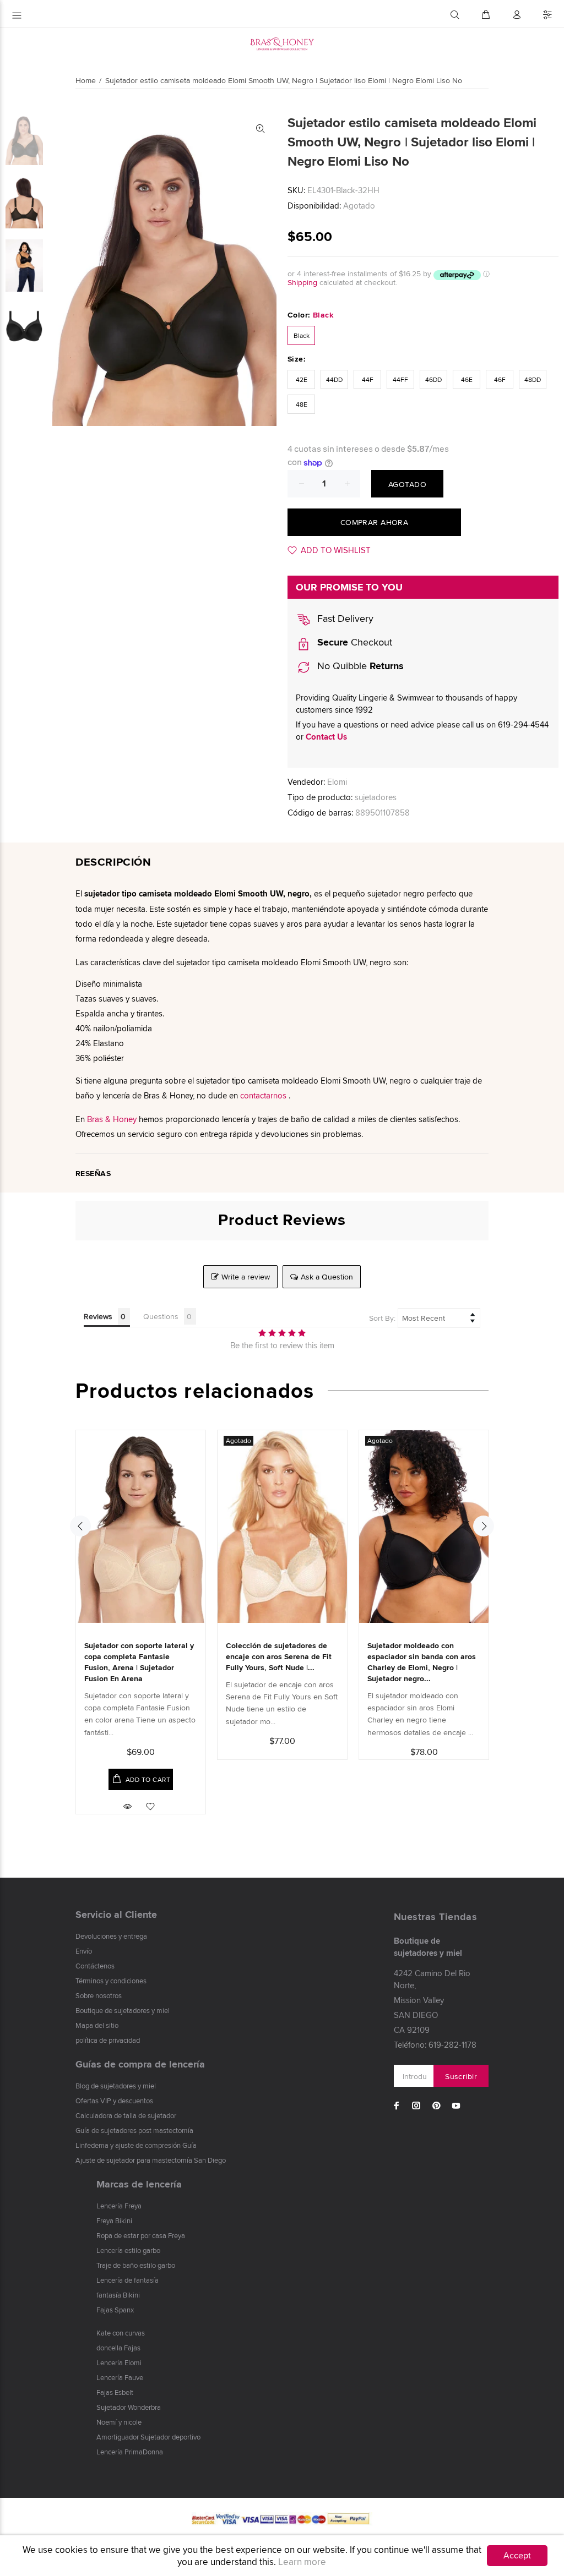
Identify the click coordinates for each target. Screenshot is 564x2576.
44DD (334, 379)
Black (302, 335)
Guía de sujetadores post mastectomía (134, 2130)
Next (484, 1526)
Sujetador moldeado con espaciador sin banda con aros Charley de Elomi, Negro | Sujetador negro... (422, 1662)
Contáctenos (95, 1966)
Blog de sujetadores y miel (116, 2086)
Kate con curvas (121, 2333)
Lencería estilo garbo (128, 2250)
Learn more (302, 2562)
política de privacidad (108, 2040)
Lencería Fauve (120, 2377)
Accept (517, 2555)
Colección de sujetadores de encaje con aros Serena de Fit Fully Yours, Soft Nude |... (279, 1656)
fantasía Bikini (118, 2295)
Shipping (302, 282)
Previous (80, 1526)
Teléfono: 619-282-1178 (435, 2045)
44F (368, 379)
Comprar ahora (374, 522)
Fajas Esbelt (115, 2392)
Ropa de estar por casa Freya (141, 2235)
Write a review (246, 1277)
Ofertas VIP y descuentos (114, 2101)
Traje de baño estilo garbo (136, 2265)
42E (302, 379)
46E (467, 379)
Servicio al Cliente (116, 1915)
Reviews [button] (98, 1316)
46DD (433, 379)
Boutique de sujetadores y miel (123, 2010)
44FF (400, 379)
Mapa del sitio (97, 2025)
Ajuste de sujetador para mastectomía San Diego (151, 2160)
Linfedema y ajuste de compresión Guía (136, 2145)
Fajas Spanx (115, 2310)
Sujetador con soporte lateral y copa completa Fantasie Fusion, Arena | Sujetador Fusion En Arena (139, 1662)
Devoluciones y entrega (111, 1936)
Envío (84, 1951)
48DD (533, 379)
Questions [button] (161, 1316)
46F (500, 379)
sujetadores (376, 797)
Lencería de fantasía (128, 2280)
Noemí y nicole (119, 2422)
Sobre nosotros (99, 1995)
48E (302, 404)
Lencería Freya (119, 2206)
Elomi (337, 782)
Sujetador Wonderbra (129, 2407)
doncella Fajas (118, 2348)
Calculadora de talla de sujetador (126, 2115)
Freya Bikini (114, 2220)
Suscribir (461, 2076)
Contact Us (326, 737)
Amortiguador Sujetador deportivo (148, 2437)
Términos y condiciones (111, 1981)
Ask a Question (327, 1277)
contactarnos (263, 1095)
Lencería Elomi (119, 2362)
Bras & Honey (112, 1119)
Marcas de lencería (139, 2184)
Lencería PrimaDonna (130, 2452)
